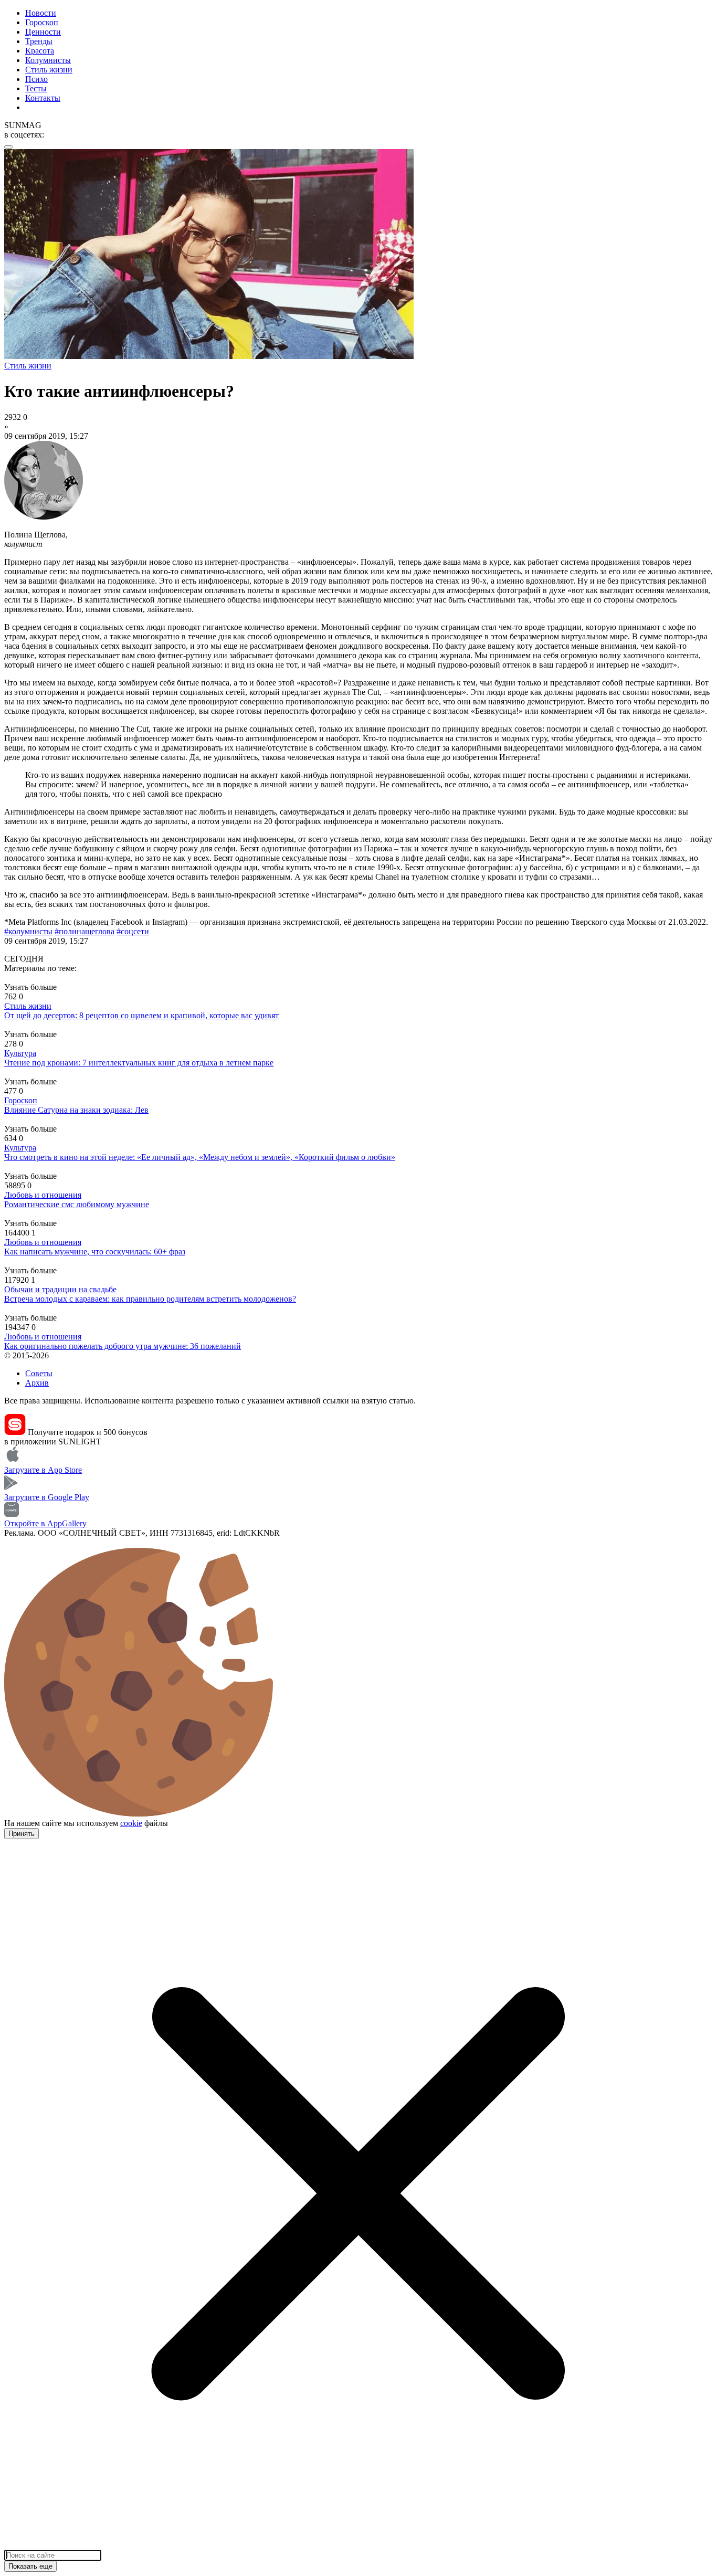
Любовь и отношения (43, 1195)
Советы (39, 1373)
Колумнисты (48, 60)
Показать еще (30, 2566)
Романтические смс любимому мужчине (77, 1204)
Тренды (39, 41)
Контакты (43, 98)
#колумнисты (28, 931)
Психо (36, 79)
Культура (20, 1053)
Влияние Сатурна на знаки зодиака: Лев (76, 1110)
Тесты (36, 88)
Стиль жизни (49, 70)
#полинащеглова (85, 931)
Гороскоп (42, 22)
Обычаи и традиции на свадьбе (60, 1289)
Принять (22, 1834)
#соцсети (133, 931)
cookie (131, 1823)
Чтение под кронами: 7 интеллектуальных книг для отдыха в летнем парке (139, 1063)
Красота (40, 51)
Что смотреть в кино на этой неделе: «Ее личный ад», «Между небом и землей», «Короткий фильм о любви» (200, 1157)
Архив (37, 1383)
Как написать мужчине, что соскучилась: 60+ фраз (95, 1252)
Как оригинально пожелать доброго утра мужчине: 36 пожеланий (123, 1346)
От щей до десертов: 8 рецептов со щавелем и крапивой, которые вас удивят (141, 1015)
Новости (41, 13)
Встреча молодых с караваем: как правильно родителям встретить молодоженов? (150, 1299)
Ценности (43, 32)
